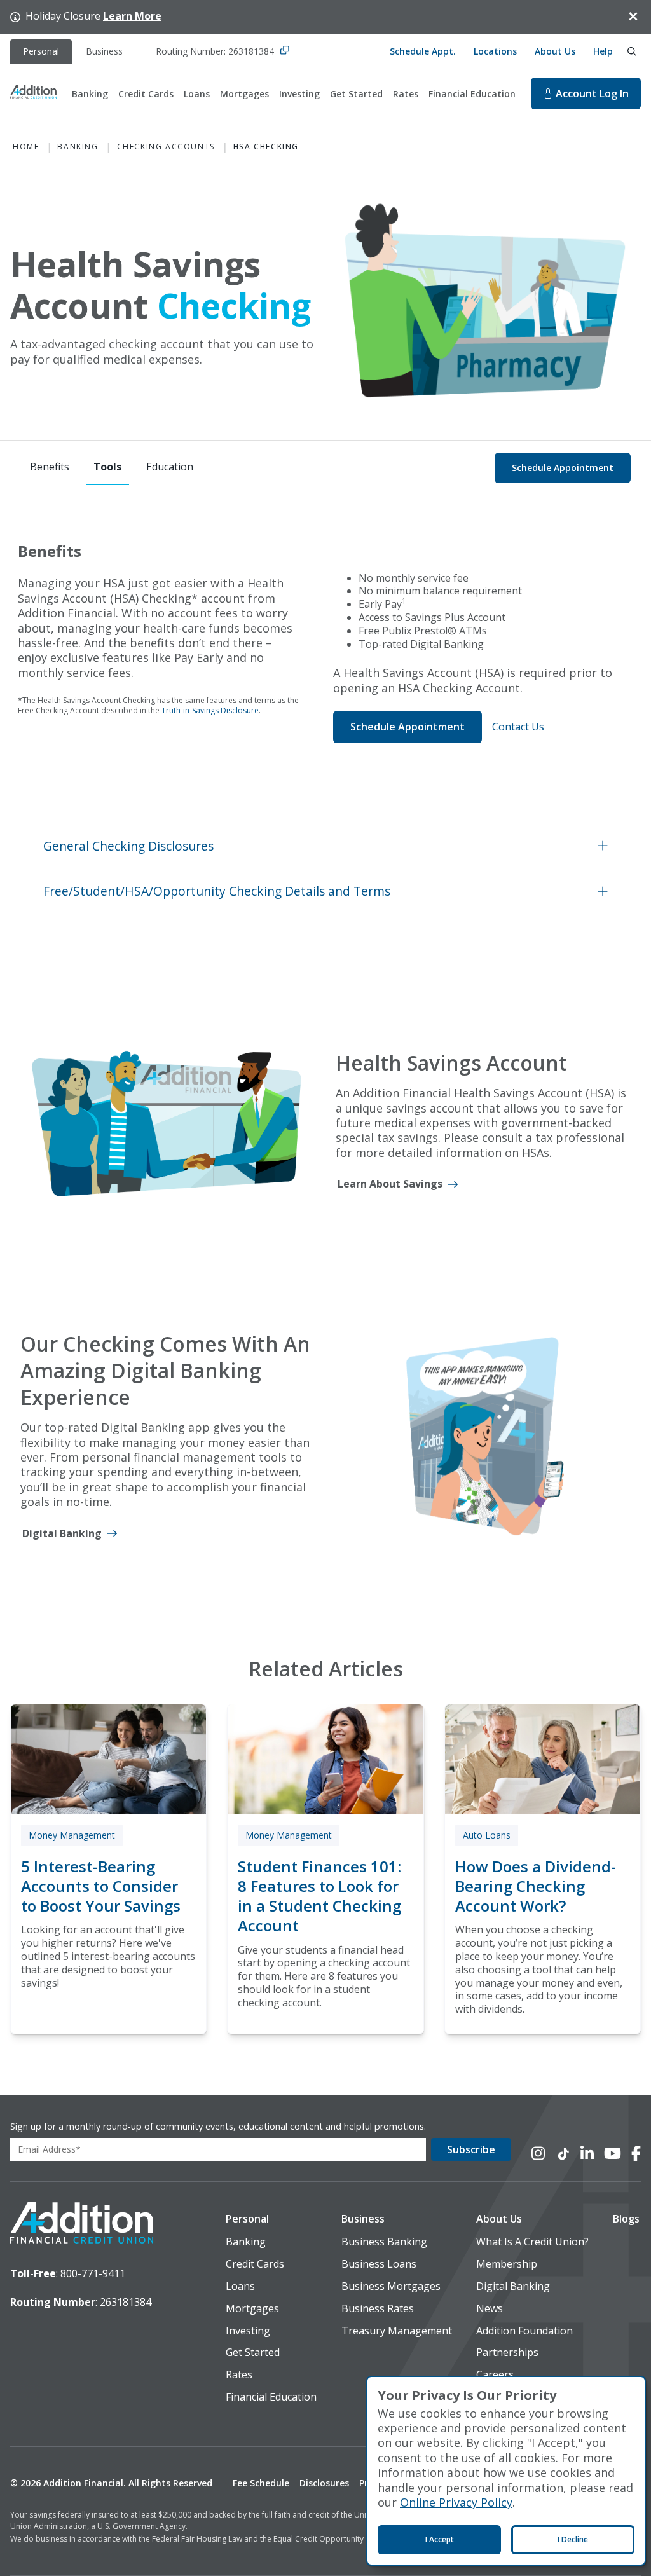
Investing (299, 94)
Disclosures (324, 2483)
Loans (197, 94)
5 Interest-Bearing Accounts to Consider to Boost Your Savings (101, 1886)
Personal (247, 2219)
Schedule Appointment (563, 468)
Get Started (356, 94)
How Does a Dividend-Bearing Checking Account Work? (536, 1886)
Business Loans (379, 2264)
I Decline (573, 2539)
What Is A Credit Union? (532, 2242)
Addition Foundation (524, 2331)
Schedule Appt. (423, 51)
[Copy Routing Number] (285, 51)
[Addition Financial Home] (82, 2224)
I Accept (440, 2539)
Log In (592, 93)
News (490, 2309)
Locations (495, 51)
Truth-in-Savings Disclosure (210, 710)
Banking (90, 94)
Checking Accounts (166, 147)
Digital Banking (513, 2286)
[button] (325, 846)
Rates (406, 94)
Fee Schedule (261, 2483)
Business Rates (378, 2309)
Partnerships (507, 2353)
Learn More (132, 16)
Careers (495, 2375)
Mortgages (244, 94)
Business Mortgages (391, 2286)
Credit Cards (146, 94)
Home (26, 147)
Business (363, 2219)
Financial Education (472, 94)
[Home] (33, 93)
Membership (507, 2264)
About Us (555, 51)
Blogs (626, 2219)
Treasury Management (397, 2331)
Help (603, 51)
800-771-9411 (93, 2273)
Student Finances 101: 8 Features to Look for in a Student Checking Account (319, 1896)
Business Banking (384, 2242)
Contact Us (518, 727)
